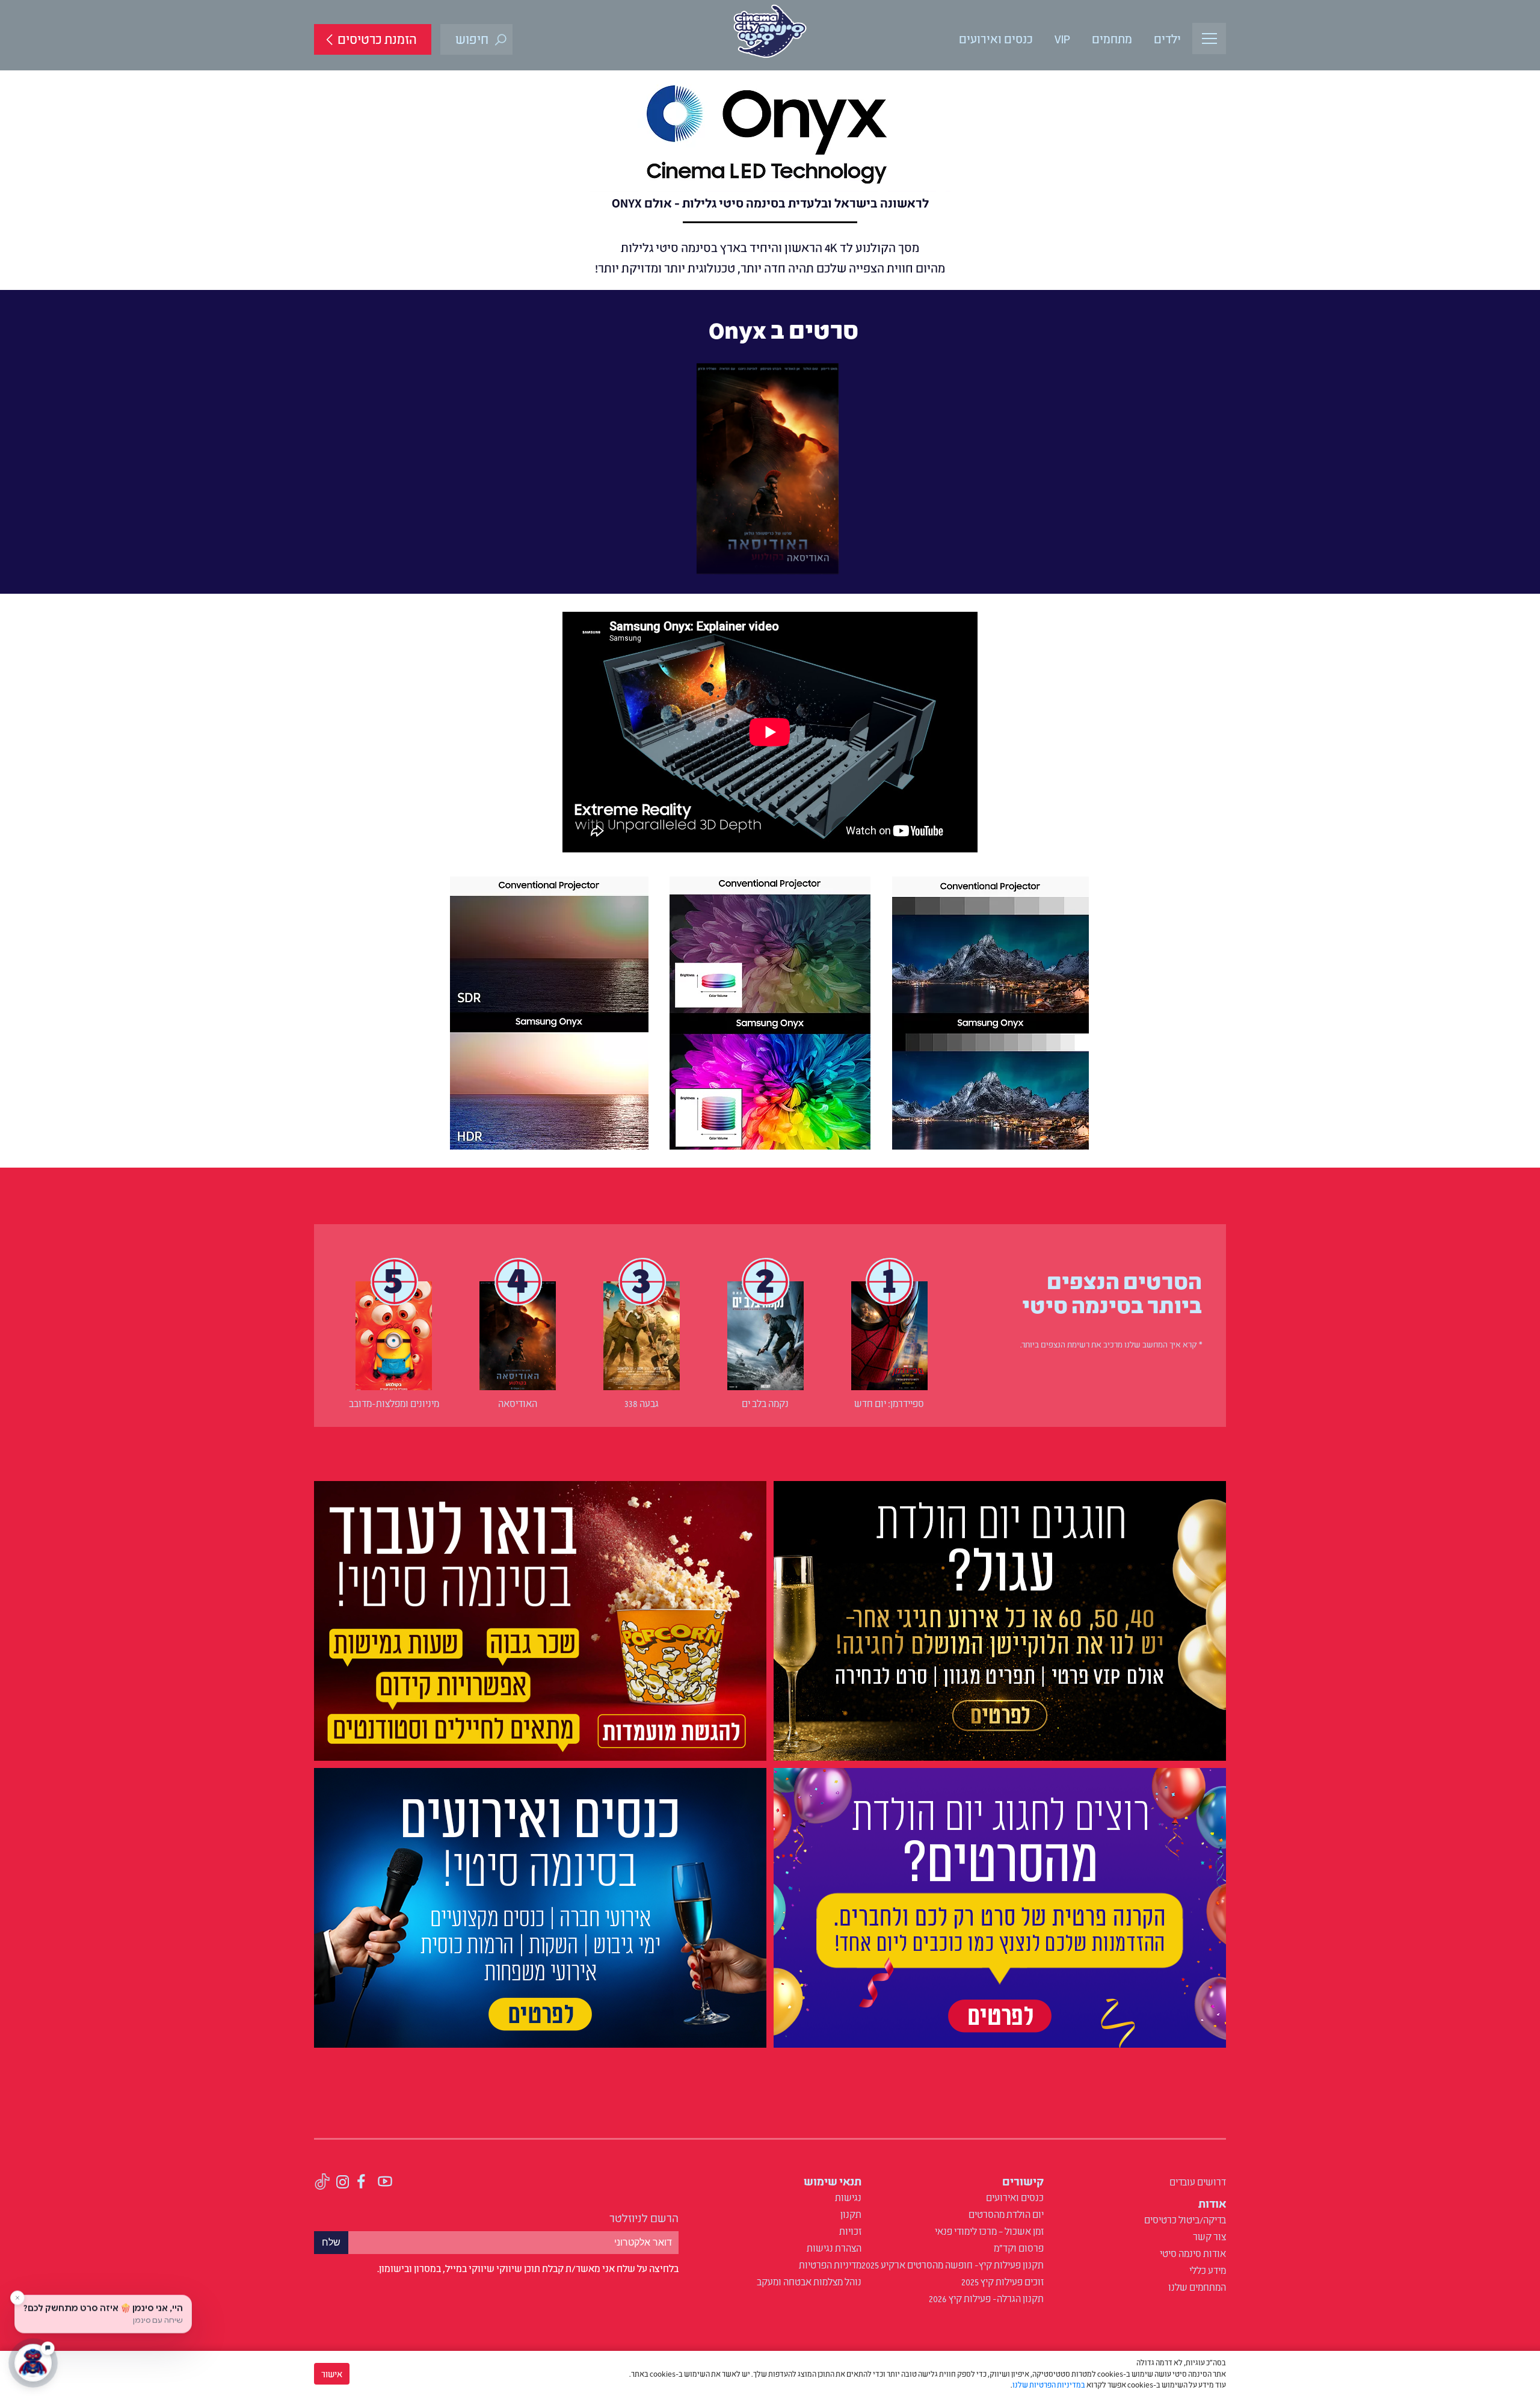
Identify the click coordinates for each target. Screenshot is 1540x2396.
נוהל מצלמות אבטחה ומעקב (809, 2281)
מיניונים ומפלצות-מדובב (394, 1403)
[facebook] (362, 2183)
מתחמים (1112, 38)
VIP (1062, 38)
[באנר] (1000, 1623)
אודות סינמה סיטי (1193, 2253)
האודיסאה (518, 1403)
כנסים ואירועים (996, 38)
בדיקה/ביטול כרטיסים (1185, 2219)
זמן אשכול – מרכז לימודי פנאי (989, 2231)
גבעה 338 (642, 1403)
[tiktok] (322, 2183)
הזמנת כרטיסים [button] (377, 38)
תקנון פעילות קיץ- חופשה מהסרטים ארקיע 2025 (953, 2264)
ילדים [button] (1167, 38)
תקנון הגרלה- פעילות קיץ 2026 (986, 2298)
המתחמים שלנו (1197, 2287)
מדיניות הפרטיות (830, 2264)
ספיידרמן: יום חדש (889, 1403)
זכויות (850, 2231)
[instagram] (343, 2183)
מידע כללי (1208, 2270)
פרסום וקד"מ (1019, 2247)
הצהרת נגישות (834, 2247)
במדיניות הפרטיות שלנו (1049, 2384)
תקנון (851, 2214)
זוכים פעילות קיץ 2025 (1003, 2281)
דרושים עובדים (1198, 2181)
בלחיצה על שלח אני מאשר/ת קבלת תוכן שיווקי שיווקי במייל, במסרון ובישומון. (528, 2268)
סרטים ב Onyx (784, 328)
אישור (332, 2373)
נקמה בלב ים (765, 1403)
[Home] (770, 31)
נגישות (848, 2197)
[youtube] (385, 2183)
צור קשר (1209, 2236)
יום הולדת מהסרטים (1006, 2214)
